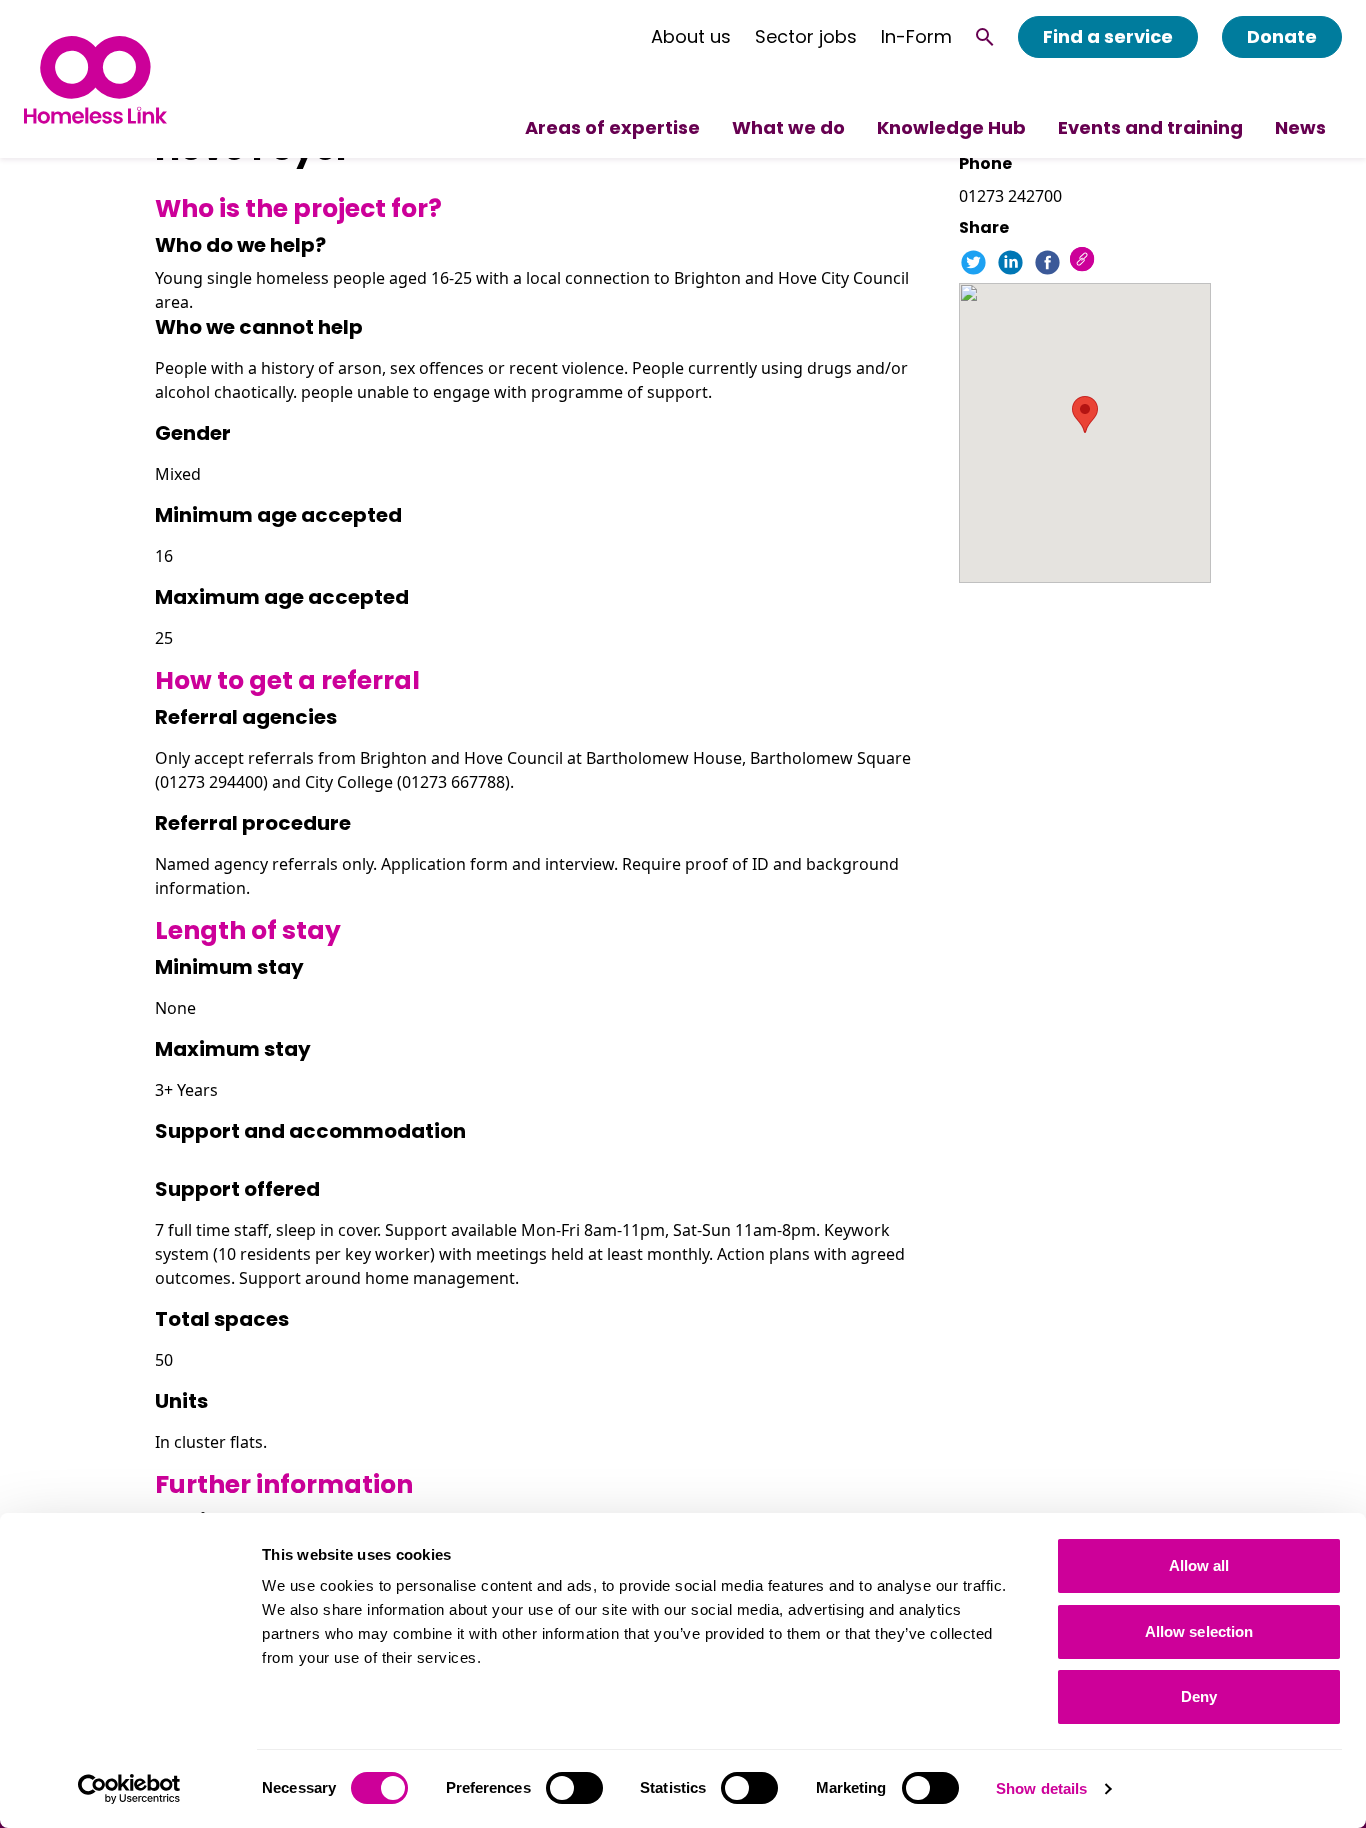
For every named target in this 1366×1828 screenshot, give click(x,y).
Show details (1041, 1788)
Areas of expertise (612, 127)
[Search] (985, 37)
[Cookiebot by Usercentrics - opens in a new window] (129, 1789)
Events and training (1150, 127)
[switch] (574, 1788)
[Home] (95, 79)
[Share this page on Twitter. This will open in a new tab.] (973, 262)
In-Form (916, 37)
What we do (788, 127)
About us (691, 37)
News (1300, 127)
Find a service (1108, 36)
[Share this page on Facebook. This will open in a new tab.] (1047, 262)
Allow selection (1199, 1631)
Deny (1199, 1696)
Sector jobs (806, 37)
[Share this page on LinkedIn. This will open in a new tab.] (1010, 262)
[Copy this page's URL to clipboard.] (1084, 261)
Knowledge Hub (951, 127)
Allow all (1199, 1565)
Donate (1282, 36)
